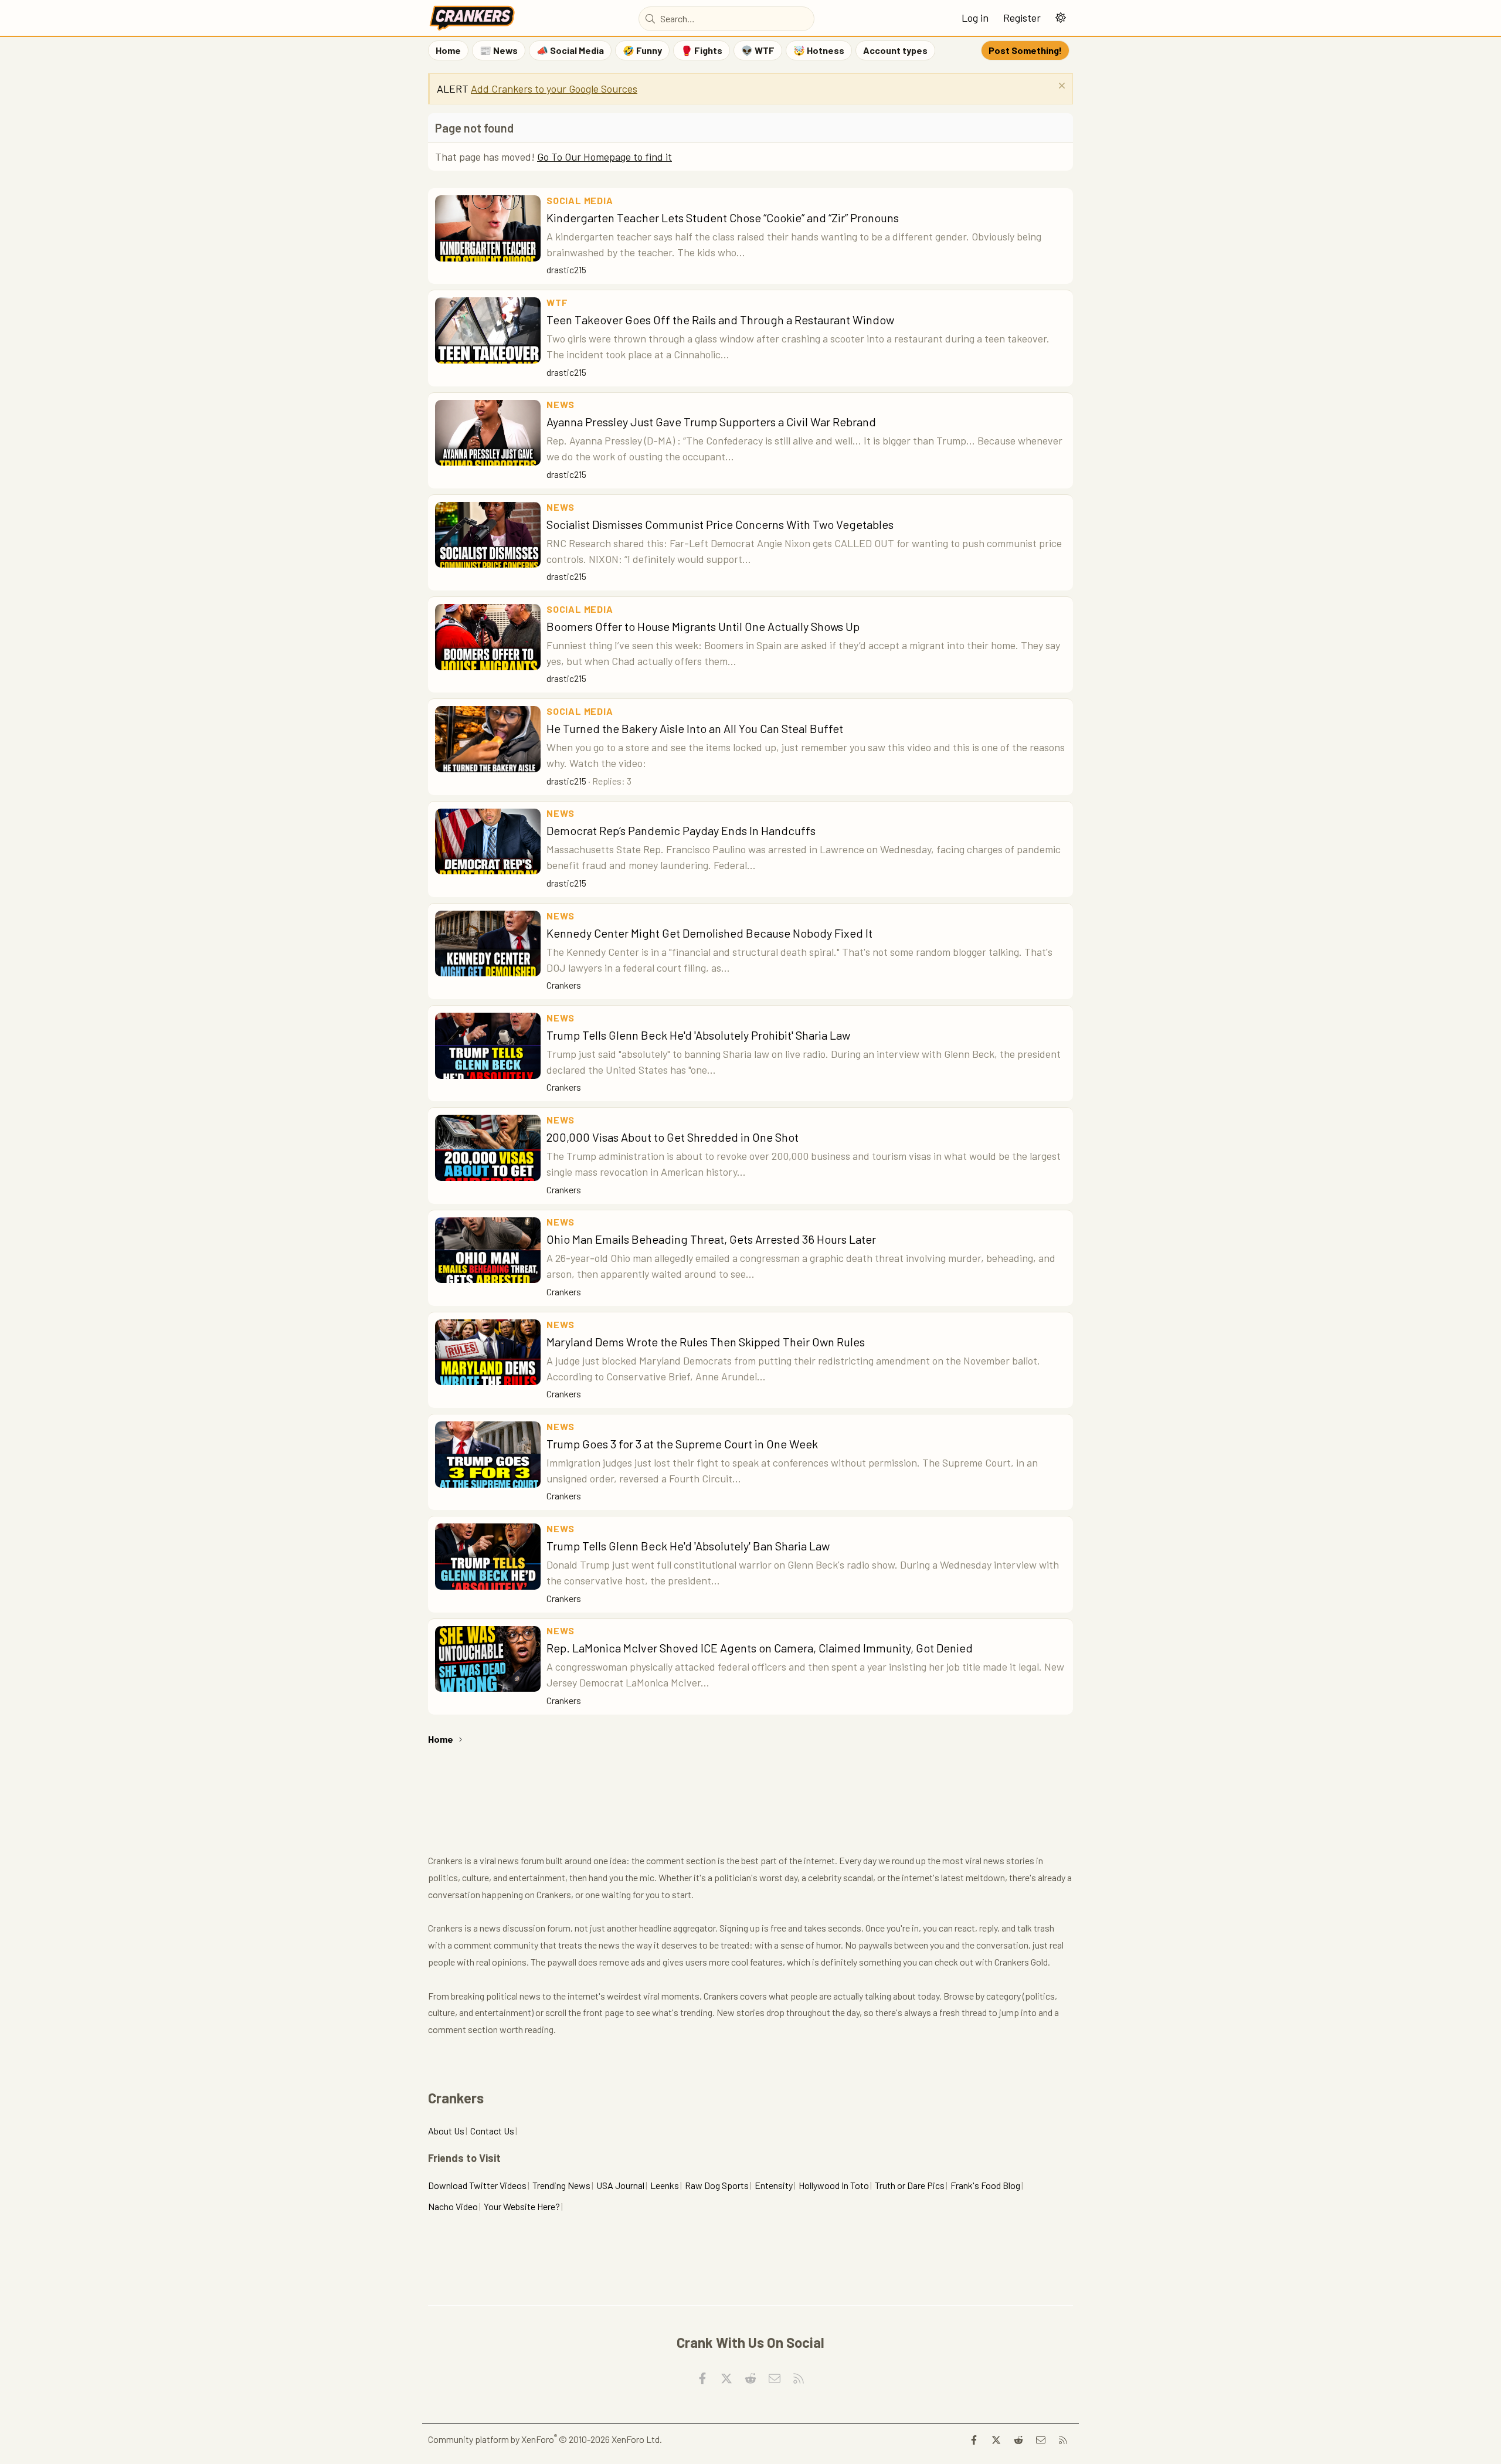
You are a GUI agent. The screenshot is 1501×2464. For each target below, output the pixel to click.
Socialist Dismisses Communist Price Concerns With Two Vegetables (720, 524)
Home (448, 50)
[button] (1060, 18)
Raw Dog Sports (717, 2185)
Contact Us (492, 2131)
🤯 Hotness (819, 50)
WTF (557, 302)
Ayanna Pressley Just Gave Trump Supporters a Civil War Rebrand (711, 422)
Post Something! (1025, 50)
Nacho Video (453, 2206)
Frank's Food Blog (985, 2185)
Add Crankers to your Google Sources (554, 89)
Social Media (580, 200)
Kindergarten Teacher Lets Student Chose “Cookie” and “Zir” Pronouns (723, 218)
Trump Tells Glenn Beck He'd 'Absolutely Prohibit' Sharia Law (698, 1035)
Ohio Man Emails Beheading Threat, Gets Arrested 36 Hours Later (711, 1239)
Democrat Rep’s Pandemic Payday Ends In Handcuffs (681, 830)
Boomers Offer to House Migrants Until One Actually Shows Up (703, 626)
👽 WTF (758, 50)
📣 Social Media (570, 50)
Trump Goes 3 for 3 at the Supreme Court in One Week (682, 1444)
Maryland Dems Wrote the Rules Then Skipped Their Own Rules (706, 1342)
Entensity (774, 2185)
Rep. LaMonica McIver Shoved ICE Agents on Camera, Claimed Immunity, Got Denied (760, 1648)
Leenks (665, 2185)
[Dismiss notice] (1060, 87)
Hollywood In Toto (834, 2185)
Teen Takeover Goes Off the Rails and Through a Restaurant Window (720, 320)
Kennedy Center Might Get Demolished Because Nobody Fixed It (709, 933)
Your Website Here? (522, 2206)
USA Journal (620, 2185)
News (561, 404)
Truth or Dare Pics (910, 2185)
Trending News (561, 2185)
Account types (895, 50)
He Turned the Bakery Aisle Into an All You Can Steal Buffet (695, 728)
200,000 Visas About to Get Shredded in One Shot (673, 1137)
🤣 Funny (642, 50)
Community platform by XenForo (545, 2439)
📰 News (499, 50)
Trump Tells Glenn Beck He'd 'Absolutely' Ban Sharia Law (688, 1546)
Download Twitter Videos (477, 2185)
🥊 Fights (702, 50)
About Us (446, 2131)
